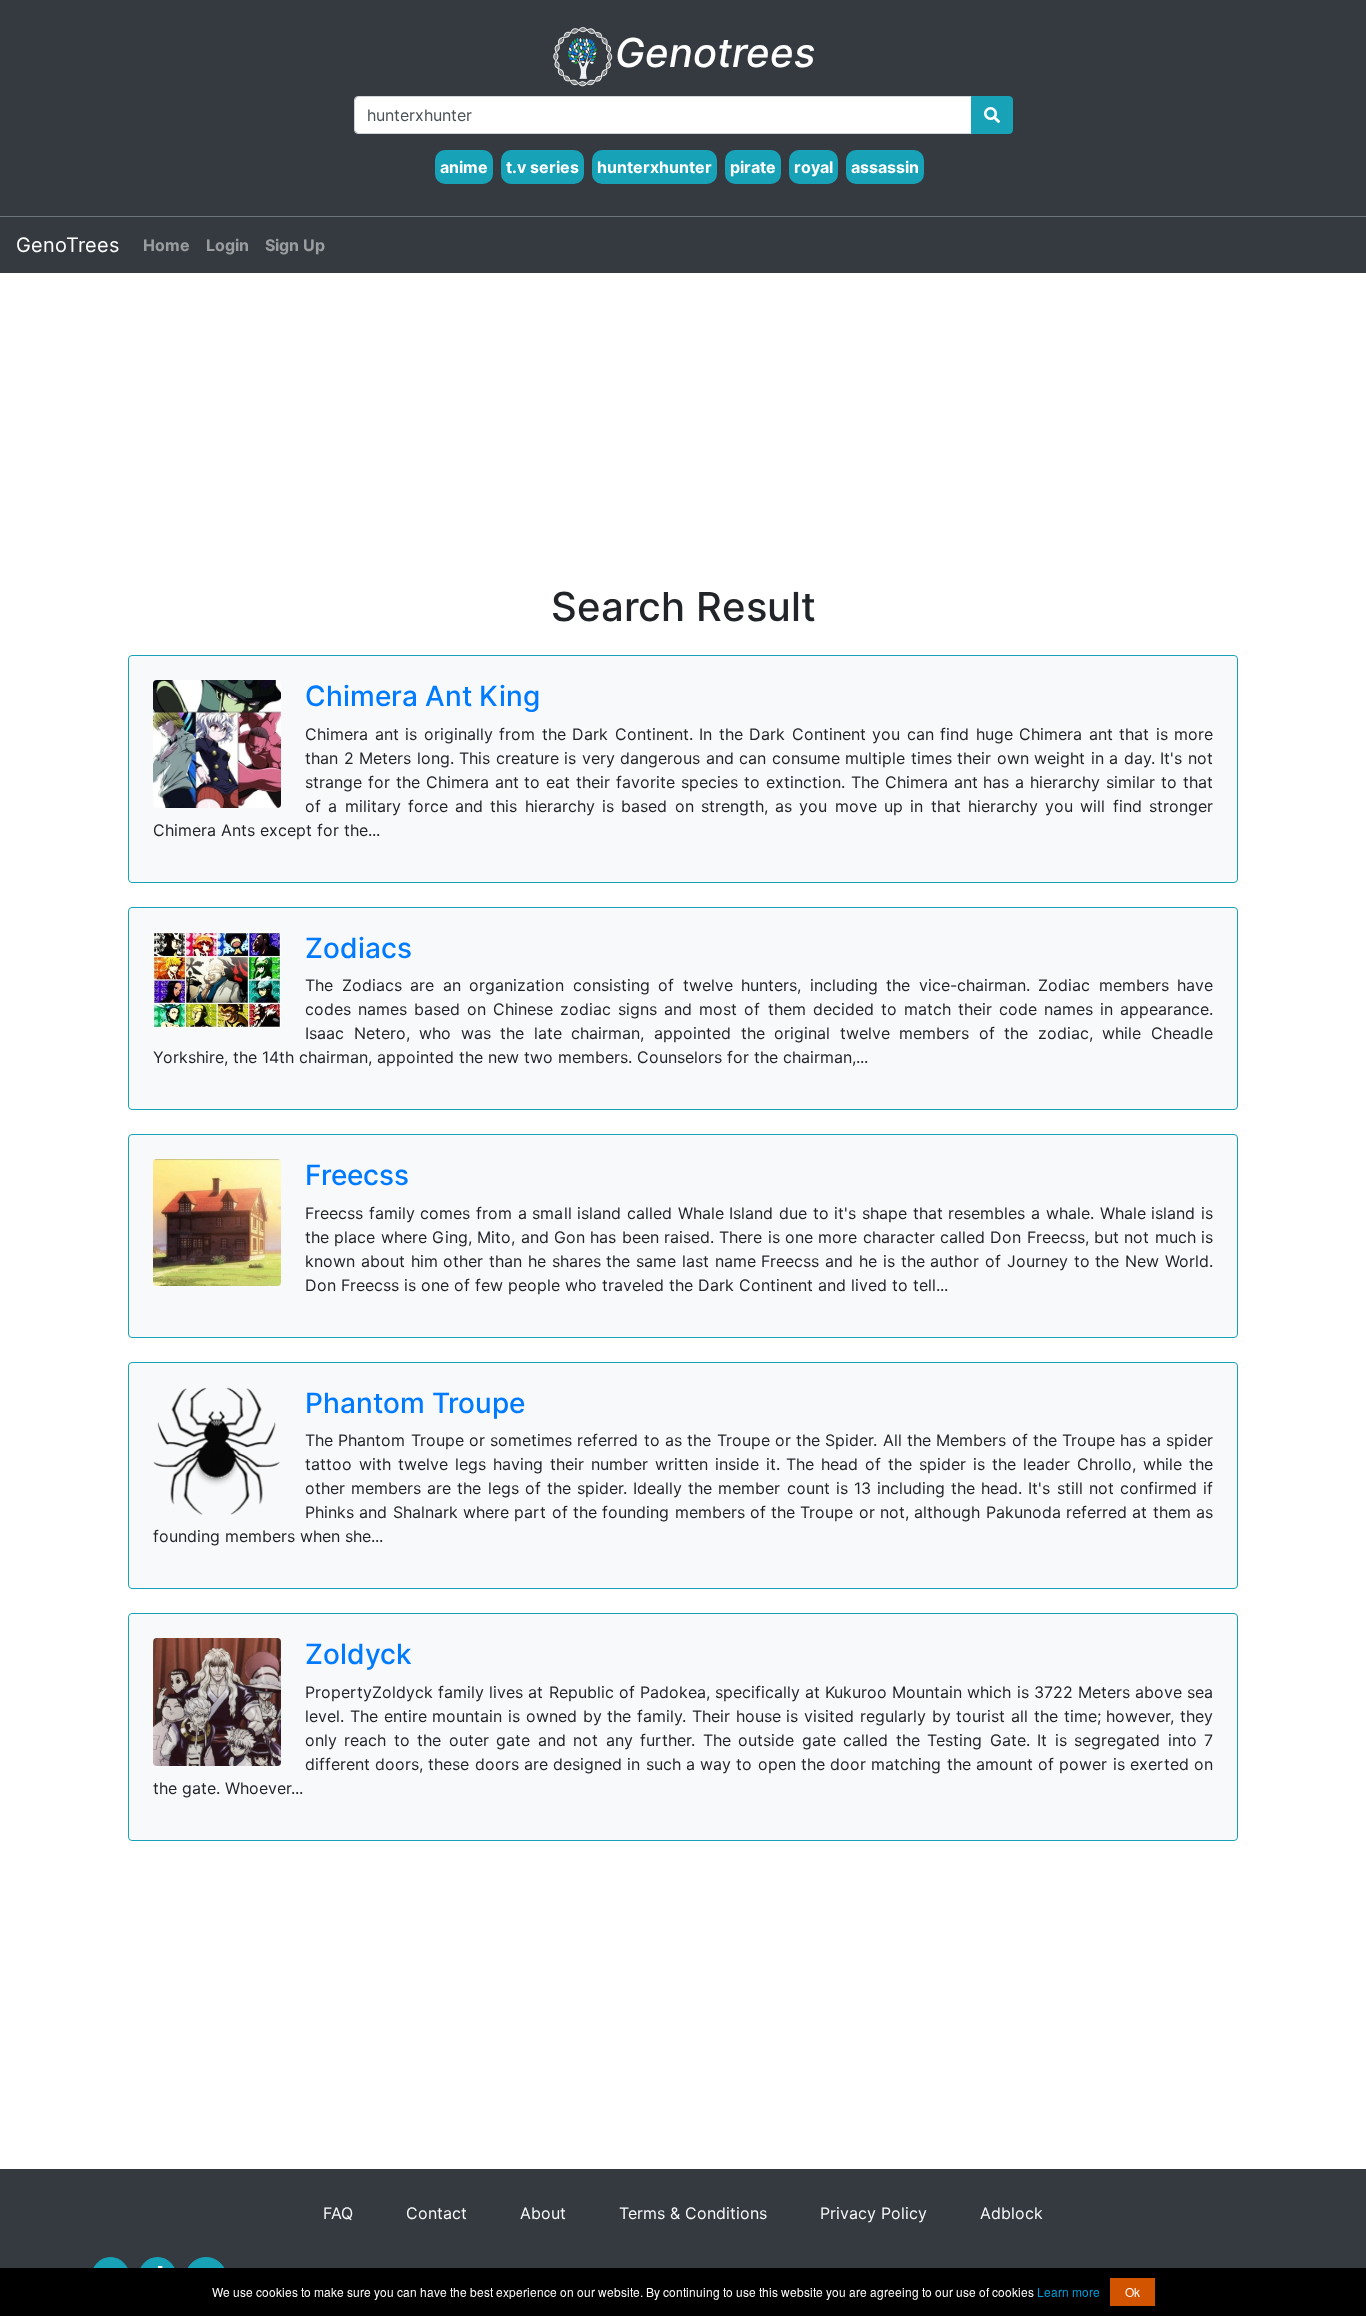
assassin (885, 167)
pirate (753, 167)
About (543, 2213)
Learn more (1068, 2291)
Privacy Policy (876, 2213)
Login (227, 245)
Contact (439, 2213)
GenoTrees (67, 245)
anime (464, 167)
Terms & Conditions (695, 2213)
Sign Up (295, 245)
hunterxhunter (654, 167)
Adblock (1011, 2213)
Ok (1132, 2291)
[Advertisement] (683, 443)
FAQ (340, 2213)
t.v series (542, 167)
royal (813, 167)
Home (166, 245)
